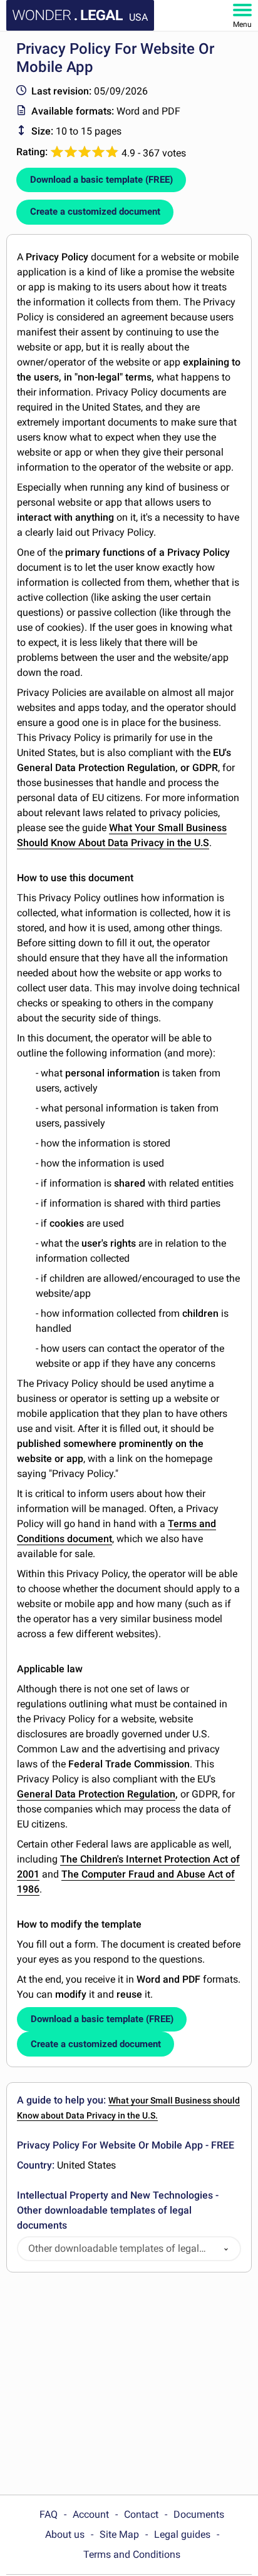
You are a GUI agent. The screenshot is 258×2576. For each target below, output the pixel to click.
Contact (141, 2514)
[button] (226, 2249)
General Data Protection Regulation (96, 1794)
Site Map (119, 2534)
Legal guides (182, 2534)
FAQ (49, 2514)
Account (91, 2514)
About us (65, 2534)
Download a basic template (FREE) (101, 180)
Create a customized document (95, 212)
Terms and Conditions (132, 2554)
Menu (242, 24)
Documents (199, 2514)
